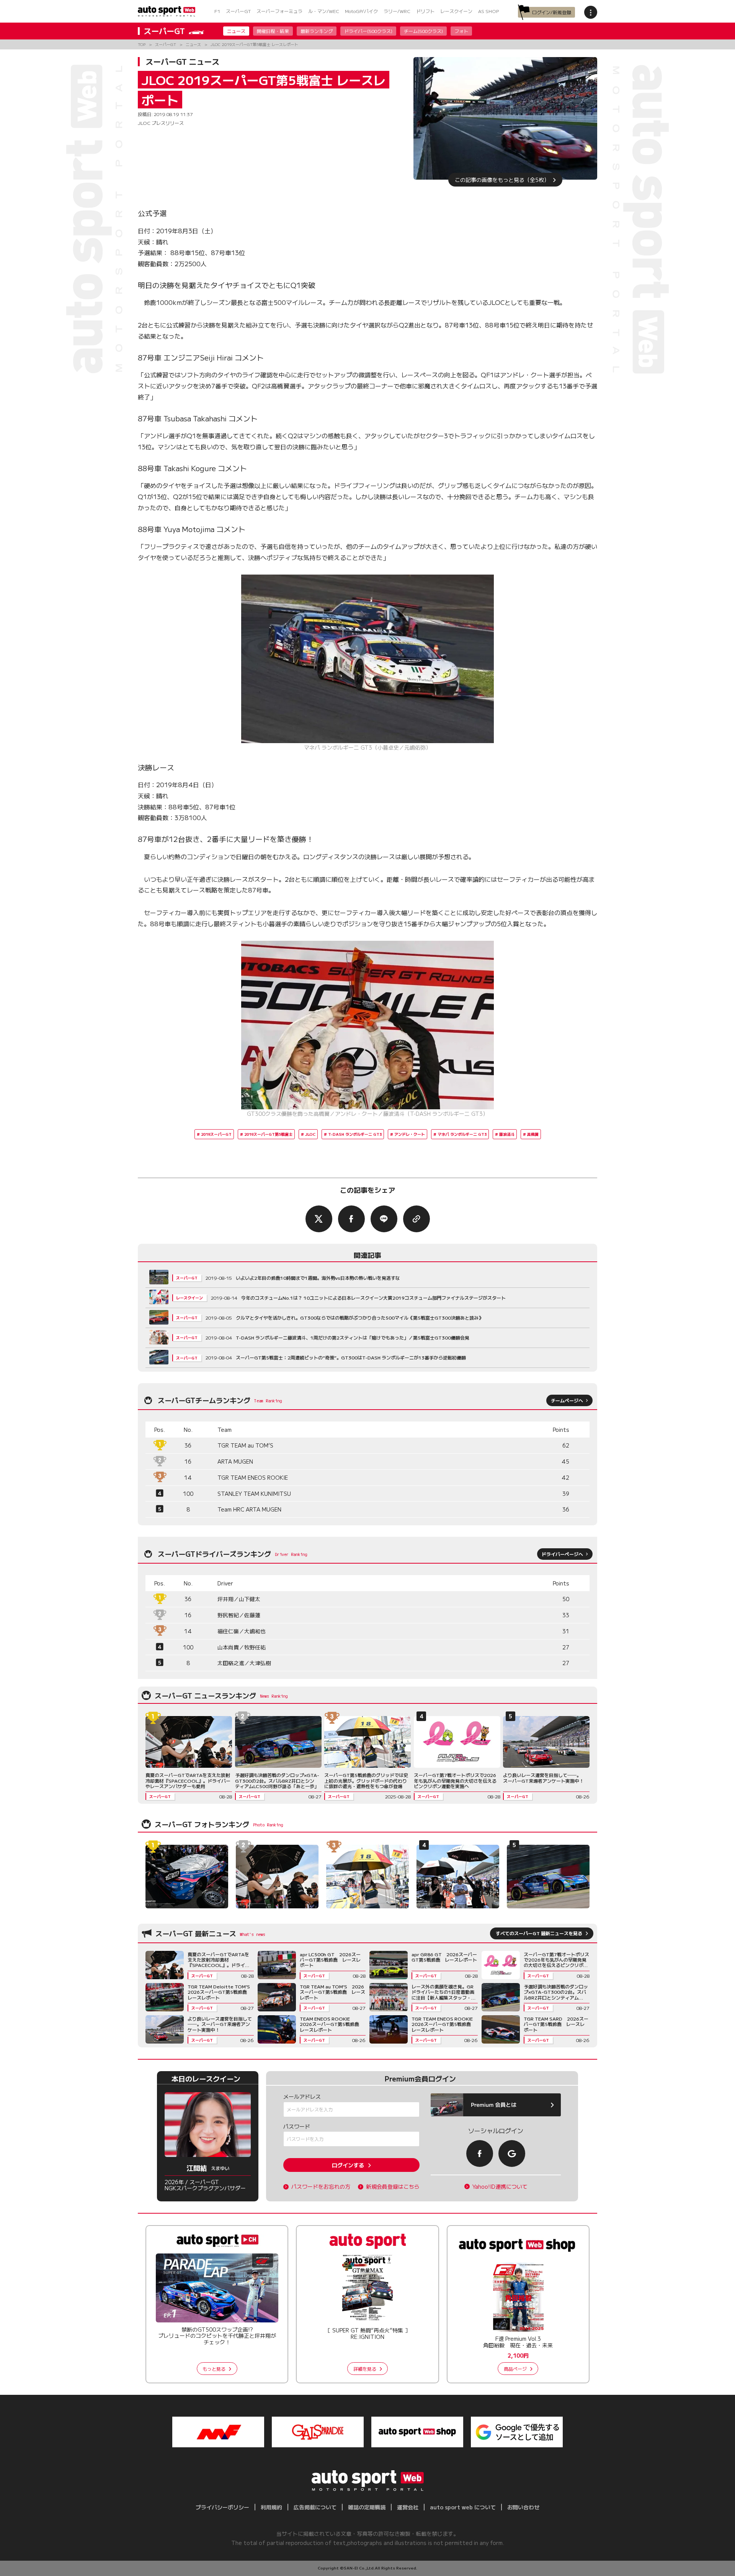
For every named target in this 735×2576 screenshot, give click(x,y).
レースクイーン (456, 11)
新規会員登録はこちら (393, 2187)
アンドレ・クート (410, 1134)
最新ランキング (317, 31)
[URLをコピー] (416, 1219)
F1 (217, 11)
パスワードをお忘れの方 (321, 2187)
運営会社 (408, 2507)
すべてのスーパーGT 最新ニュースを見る (539, 1933)
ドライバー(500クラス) (368, 31)
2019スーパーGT (216, 1134)
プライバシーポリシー (222, 2507)
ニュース (236, 31)
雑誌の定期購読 (367, 2507)
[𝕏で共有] (319, 1219)
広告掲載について (315, 2507)
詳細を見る (365, 2369)
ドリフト (425, 11)
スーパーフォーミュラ (279, 11)
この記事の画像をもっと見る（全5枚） (502, 180)
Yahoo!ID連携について (500, 2187)
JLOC (310, 1134)
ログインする (348, 2165)
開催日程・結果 (273, 31)
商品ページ (515, 2369)
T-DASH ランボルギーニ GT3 (355, 1134)
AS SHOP (488, 11)
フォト (461, 31)
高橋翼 (533, 1134)
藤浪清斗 (507, 1134)
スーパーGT (238, 11)
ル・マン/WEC (324, 11)
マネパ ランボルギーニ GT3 (462, 1134)
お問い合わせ (523, 2507)
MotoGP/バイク (361, 11)
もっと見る (214, 2369)
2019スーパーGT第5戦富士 (268, 1134)
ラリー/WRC (397, 11)
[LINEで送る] (384, 1219)
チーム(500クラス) (423, 31)
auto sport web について (463, 2507)
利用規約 (271, 2507)
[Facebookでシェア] (351, 1219)
